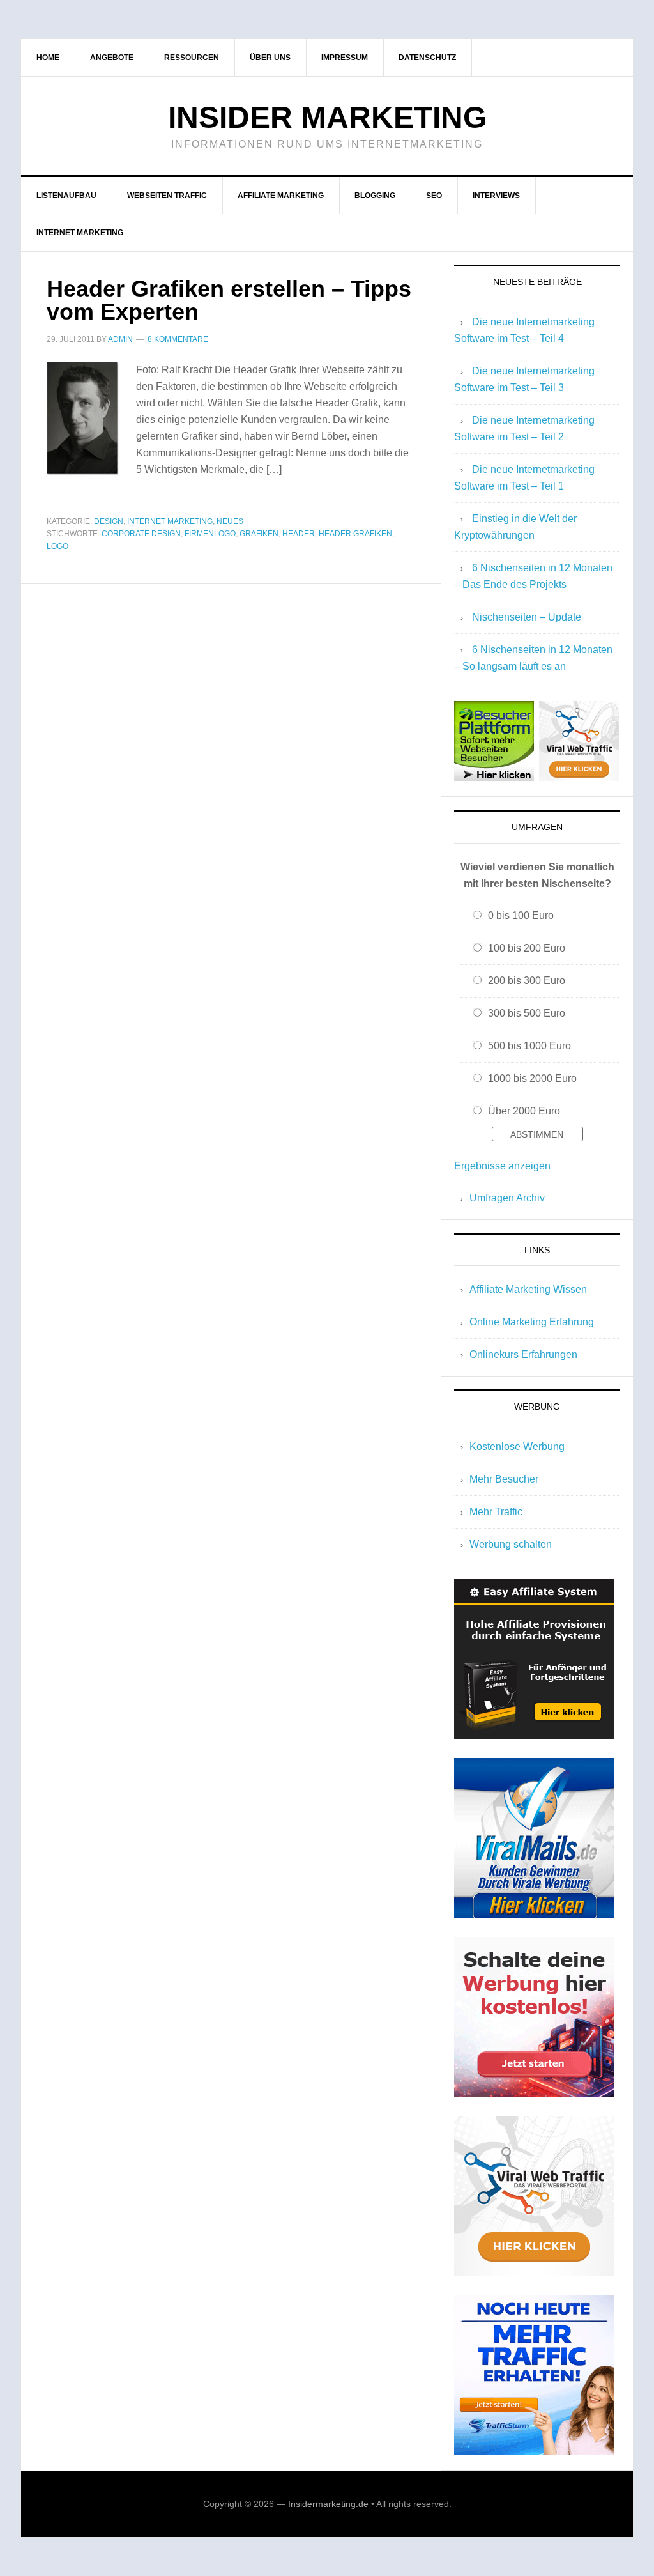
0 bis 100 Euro (521, 915)
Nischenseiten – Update (527, 617)
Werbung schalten (511, 1544)
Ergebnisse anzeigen (502, 1166)
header (299, 534)
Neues (230, 521)
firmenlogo (210, 534)
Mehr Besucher (504, 1479)
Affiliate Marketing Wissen (528, 1289)
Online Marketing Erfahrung (532, 1322)
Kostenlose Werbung (517, 1446)
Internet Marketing (170, 521)
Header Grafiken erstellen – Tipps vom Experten (229, 300)
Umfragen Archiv (507, 1198)
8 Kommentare (178, 339)
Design (109, 521)
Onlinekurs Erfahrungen (523, 1354)
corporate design (141, 534)
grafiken (259, 534)
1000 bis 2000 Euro (532, 1078)
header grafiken (355, 534)
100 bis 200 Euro (527, 948)
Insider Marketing (327, 117)
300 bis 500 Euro (527, 1013)
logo (57, 546)
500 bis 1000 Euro (529, 1046)
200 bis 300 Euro (527, 981)
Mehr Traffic (496, 1512)
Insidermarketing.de (328, 2504)
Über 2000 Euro (524, 1111)
